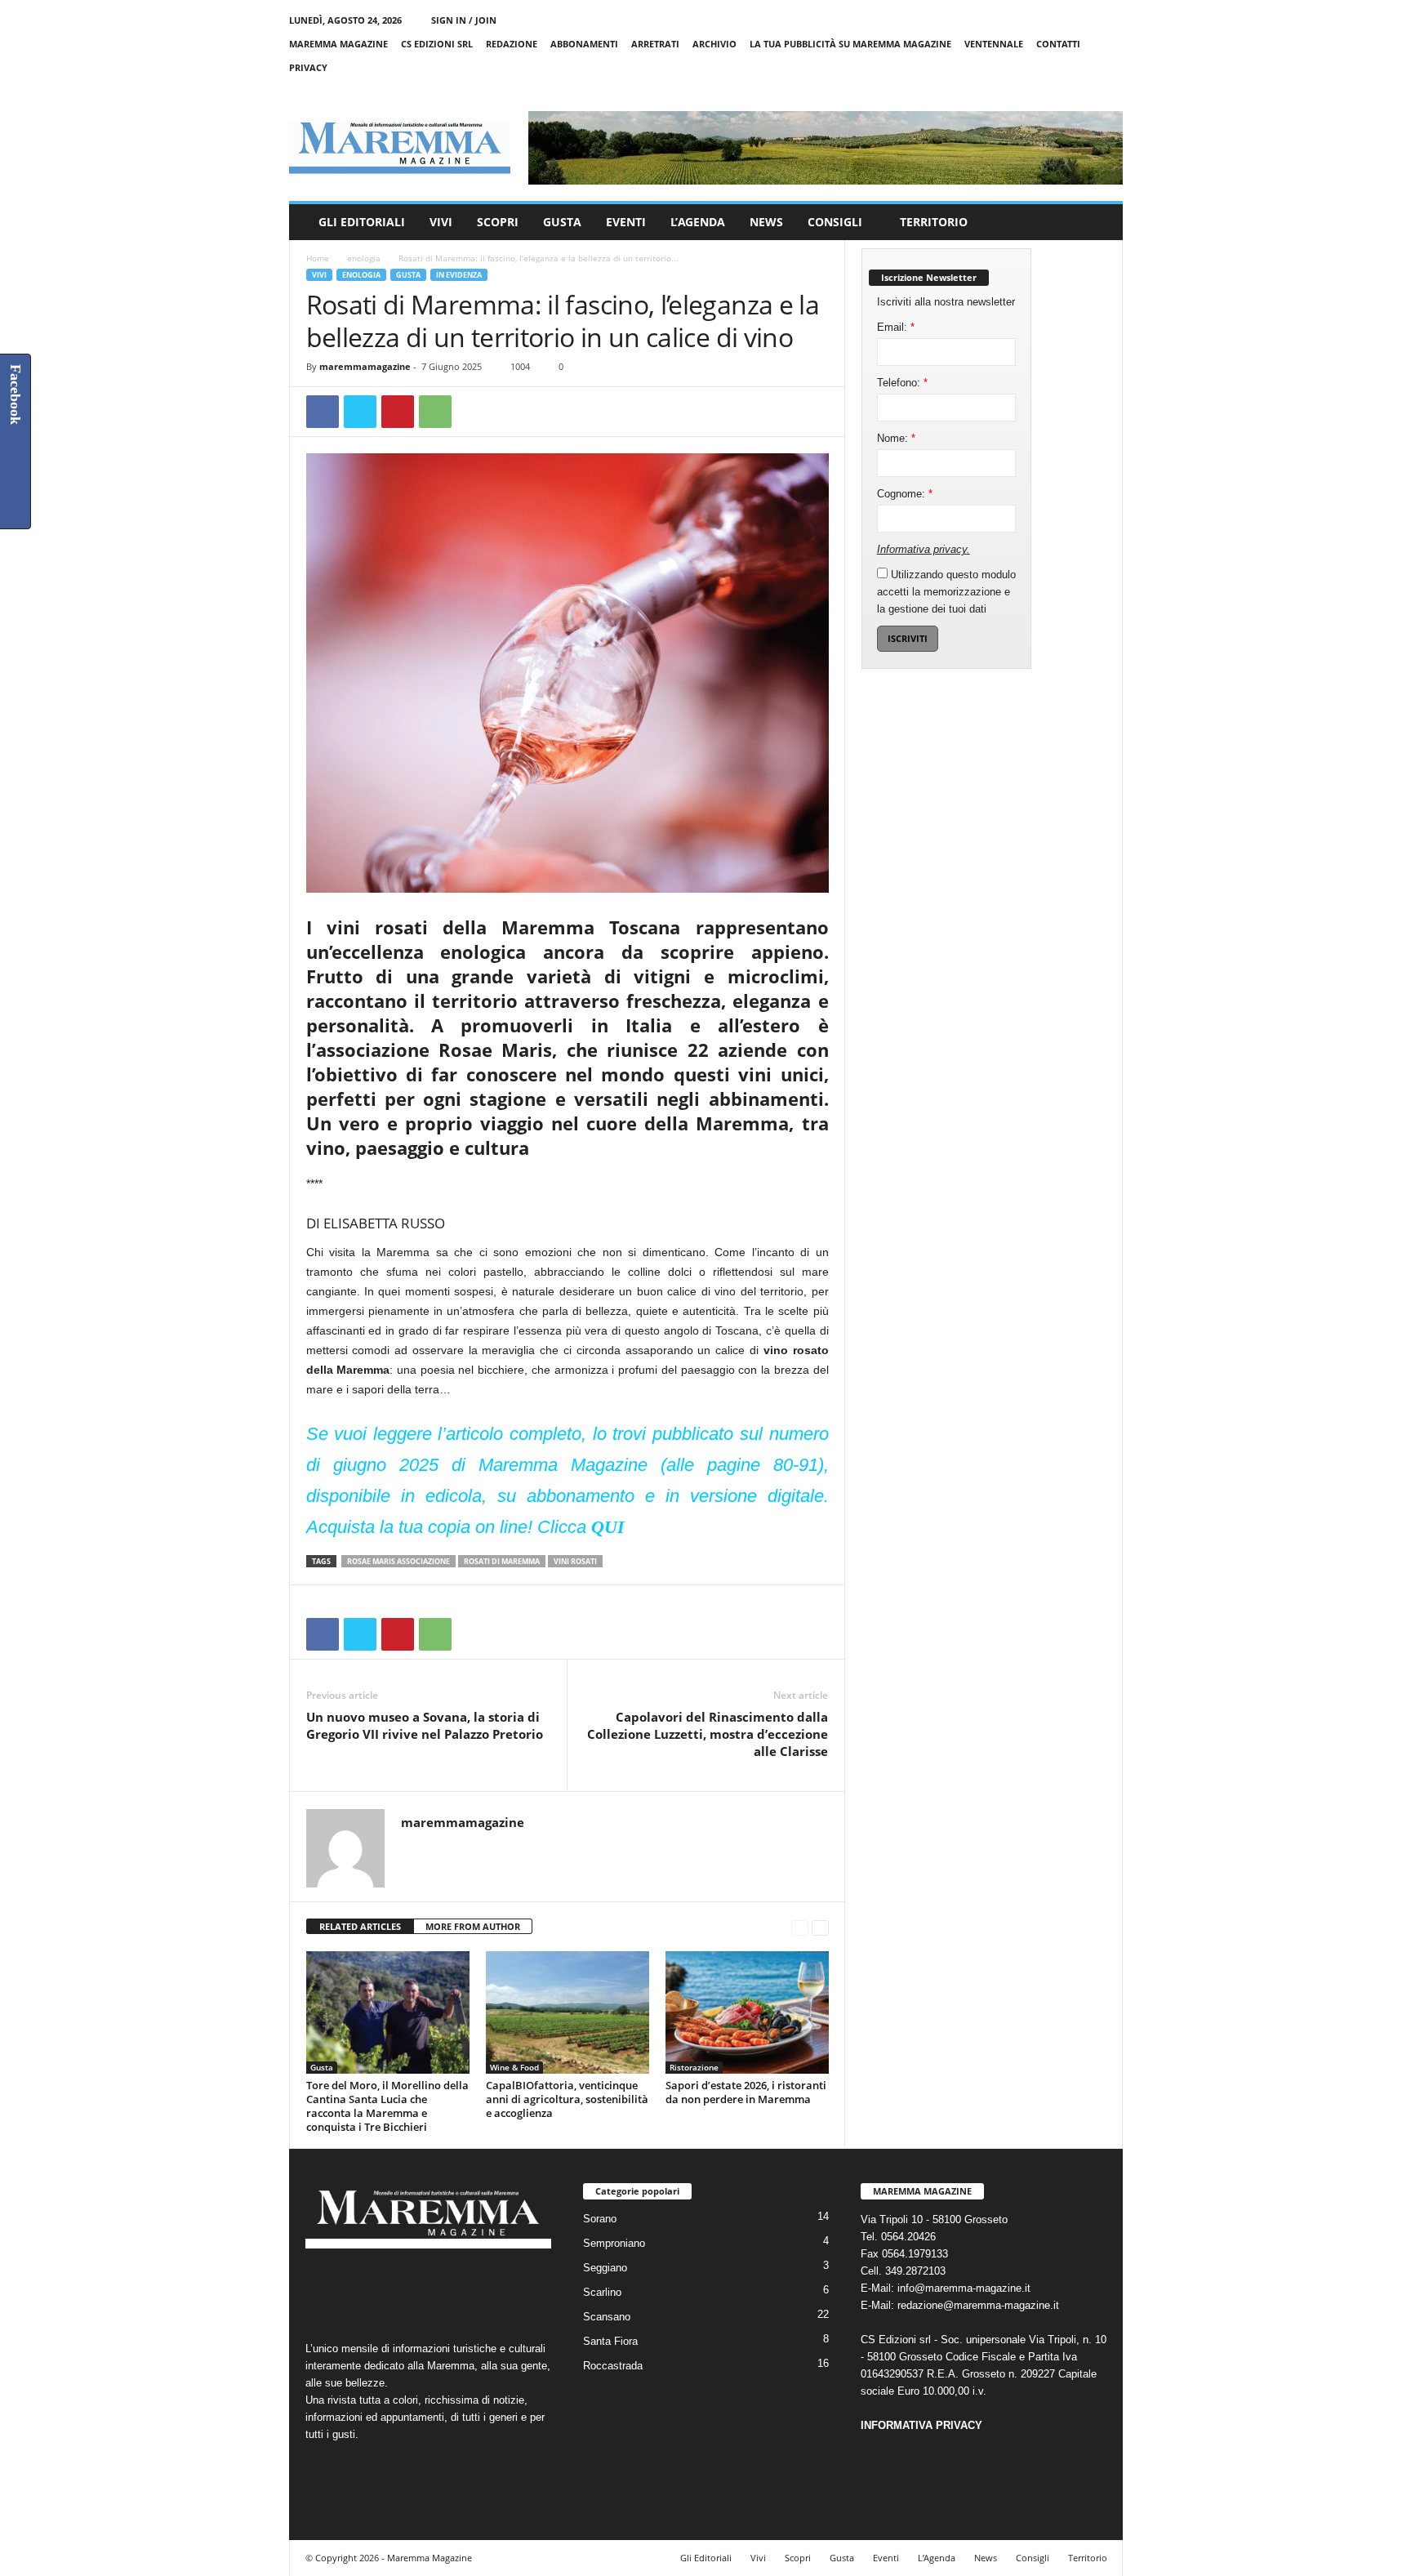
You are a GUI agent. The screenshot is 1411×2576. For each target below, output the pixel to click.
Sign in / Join (464, 20)
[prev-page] (800, 1927)
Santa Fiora (610, 2341)
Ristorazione (694, 2067)
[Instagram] (1060, 91)
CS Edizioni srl (437, 44)
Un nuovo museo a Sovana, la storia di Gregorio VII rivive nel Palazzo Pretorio (425, 1725)
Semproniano (614, 2243)
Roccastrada (613, 2366)
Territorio (934, 222)
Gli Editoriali (362, 222)
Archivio (714, 44)
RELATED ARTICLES (360, 1926)
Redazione (512, 44)
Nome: (896, 438)
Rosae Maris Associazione (398, 1561)
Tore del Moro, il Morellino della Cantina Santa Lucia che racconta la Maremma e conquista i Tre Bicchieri (387, 2106)
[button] (1098, 222)
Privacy (308, 67)
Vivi (441, 222)
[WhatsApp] (435, 412)
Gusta (562, 222)
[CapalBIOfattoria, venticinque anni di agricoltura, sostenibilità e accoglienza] (568, 2012)
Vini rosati (575, 1561)
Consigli (835, 222)
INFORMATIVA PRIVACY (921, 2425)
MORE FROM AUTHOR (473, 1926)
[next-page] (820, 1927)
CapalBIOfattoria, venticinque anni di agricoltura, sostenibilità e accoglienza (567, 2099)
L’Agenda (698, 222)
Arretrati (655, 44)
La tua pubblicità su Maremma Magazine (850, 44)
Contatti (1058, 44)
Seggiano (605, 2268)
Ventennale (994, 44)
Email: (896, 327)
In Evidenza (459, 275)
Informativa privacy (922, 549)
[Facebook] (1035, 91)
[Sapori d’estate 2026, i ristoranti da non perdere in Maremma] (747, 2012)
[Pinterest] (398, 412)
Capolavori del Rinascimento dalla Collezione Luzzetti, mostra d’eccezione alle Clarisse (708, 1734)
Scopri (498, 222)
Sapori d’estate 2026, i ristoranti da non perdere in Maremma (746, 2092)
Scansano (607, 2317)
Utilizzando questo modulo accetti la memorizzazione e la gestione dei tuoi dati (946, 592)
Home (318, 258)
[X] (1085, 91)
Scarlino (602, 2292)
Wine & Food (514, 2067)
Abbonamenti (584, 44)
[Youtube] (1111, 91)
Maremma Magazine (338, 44)
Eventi (626, 222)
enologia (364, 258)
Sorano (600, 2219)
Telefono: (902, 383)
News (766, 222)
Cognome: (905, 494)
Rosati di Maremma (502, 1561)
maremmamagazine (365, 366)
